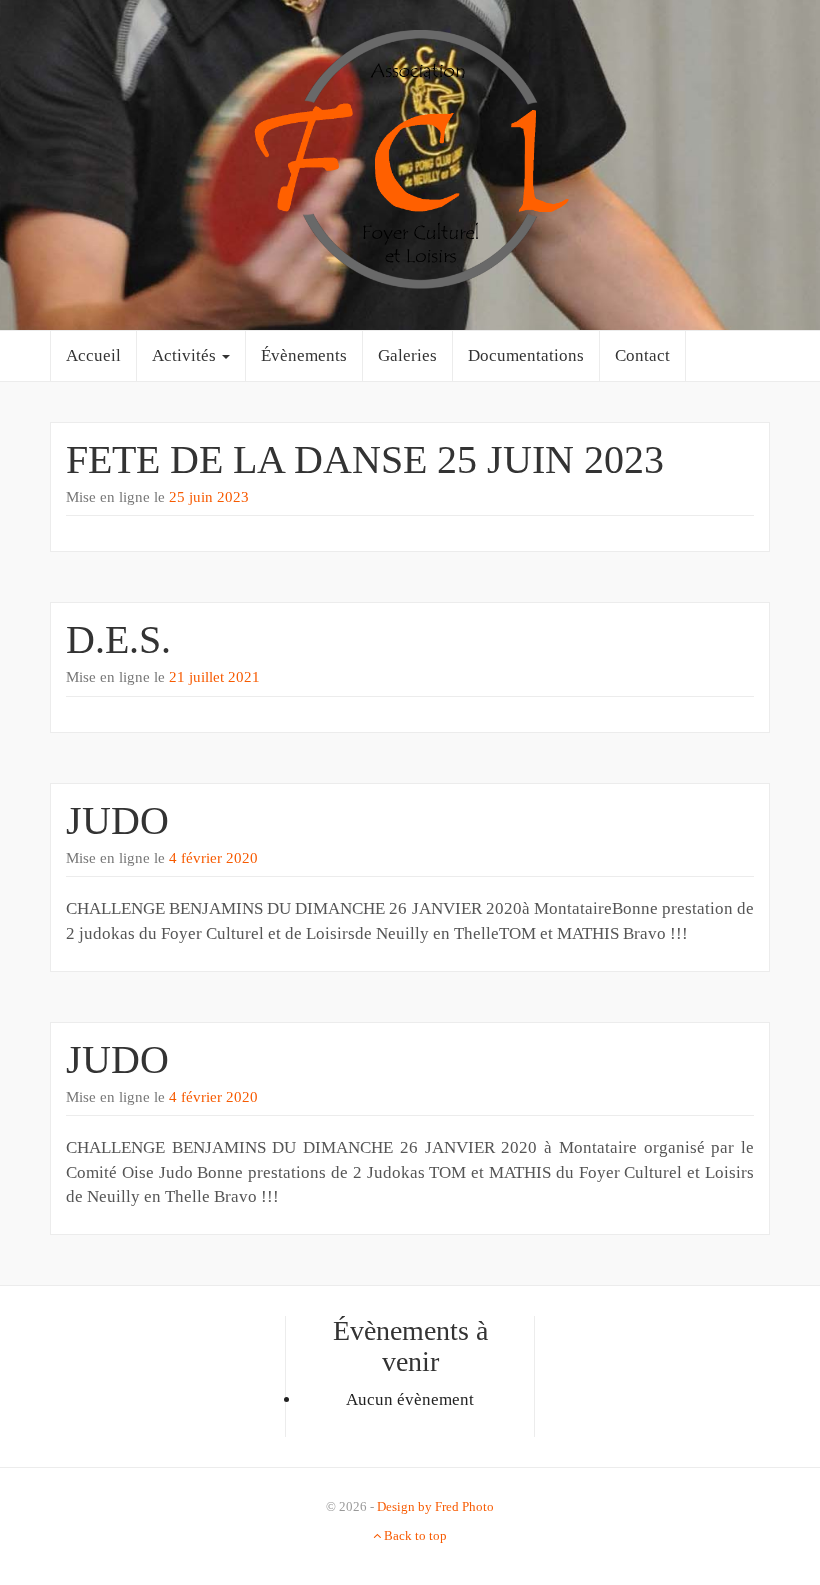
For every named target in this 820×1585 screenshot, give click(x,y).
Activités (186, 355)
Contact (642, 355)
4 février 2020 (213, 858)
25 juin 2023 (209, 497)
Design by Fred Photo (435, 1506)
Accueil (93, 355)
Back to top (414, 1535)
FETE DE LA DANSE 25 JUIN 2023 (365, 459)
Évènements (304, 355)
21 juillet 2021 (214, 677)
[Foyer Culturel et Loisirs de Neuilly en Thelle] (410, 163)
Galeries (407, 355)
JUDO (117, 820)
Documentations (526, 355)
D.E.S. (118, 639)
